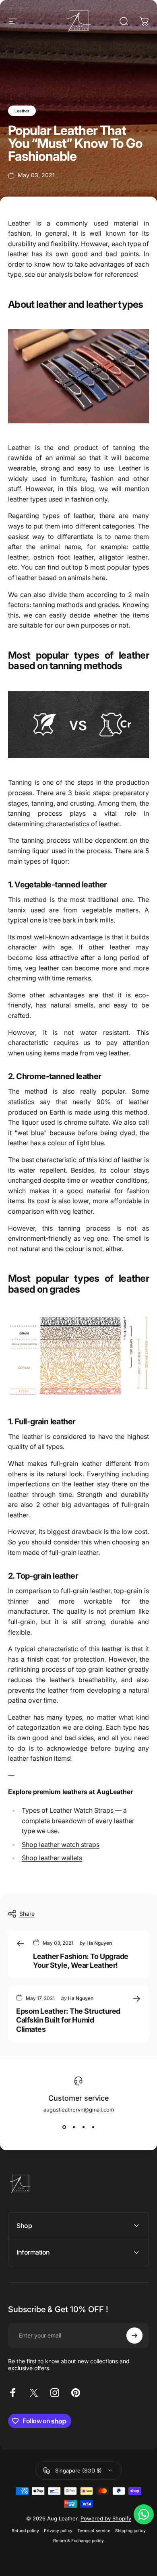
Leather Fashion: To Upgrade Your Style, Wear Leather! (81, 1961)
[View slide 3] (83, 2127)
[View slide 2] (74, 2127)
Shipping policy (130, 2531)
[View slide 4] (93, 2127)
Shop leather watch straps (61, 1844)
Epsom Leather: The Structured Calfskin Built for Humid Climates (68, 2020)
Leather (22, 111)
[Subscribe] (134, 2336)
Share (27, 1914)
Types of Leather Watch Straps (68, 1810)
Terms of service (94, 2531)
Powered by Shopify (106, 2518)
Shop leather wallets (52, 1858)
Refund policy (25, 2531)
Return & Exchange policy (78, 2541)
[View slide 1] (64, 2127)
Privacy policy (58, 2531)
